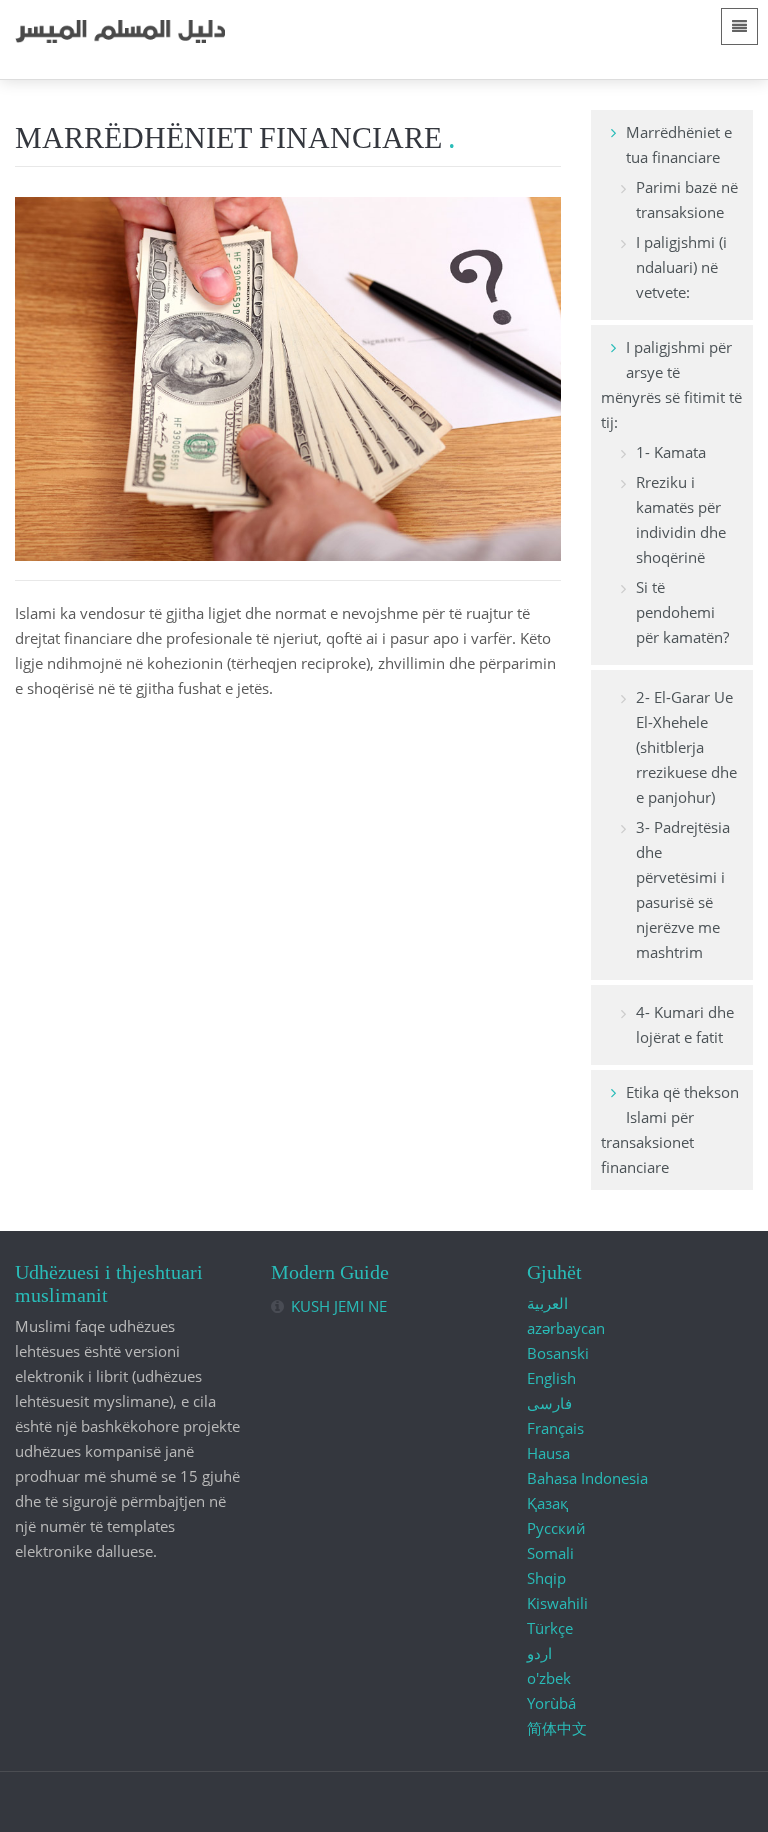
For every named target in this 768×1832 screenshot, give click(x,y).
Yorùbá (551, 1703)
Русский (556, 1528)
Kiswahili (557, 1603)
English (551, 1378)
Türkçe (550, 1628)
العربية (547, 1303)
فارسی (549, 1403)
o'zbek (549, 1678)
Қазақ (547, 1503)
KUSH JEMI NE (339, 1306)
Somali (550, 1553)
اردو (539, 1653)
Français (555, 1428)
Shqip (546, 1578)
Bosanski (558, 1353)
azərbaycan (566, 1328)
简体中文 (557, 1728)
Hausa (548, 1453)
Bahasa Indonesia (587, 1478)
